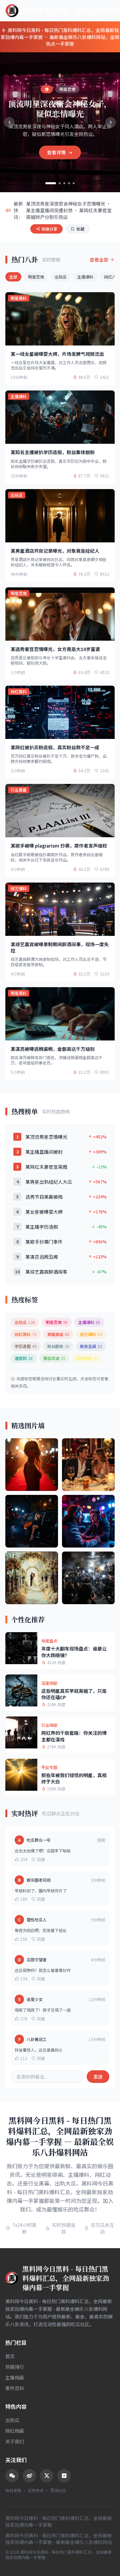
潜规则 (24, 1358)
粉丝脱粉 (58, 1346)
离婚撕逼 (58, 1334)
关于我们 (15, 2441)
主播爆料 (85, 277)
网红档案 (15, 2431)
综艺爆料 (91, 1334)
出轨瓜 (61, 277)
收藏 (80, 229)
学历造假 (26, 1346)
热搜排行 (15, 2367)
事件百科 (15, 2388)
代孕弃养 (87, 1358)
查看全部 (99, 260)
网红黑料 (26, 1334)
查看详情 (57, 152)
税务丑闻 (91, 1346)
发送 (98, 2077)
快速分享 (49, 229)
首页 (10, 2356)
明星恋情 (36, 277)
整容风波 (54, 1358)
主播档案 (15, 2377)
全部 (13, 277)
